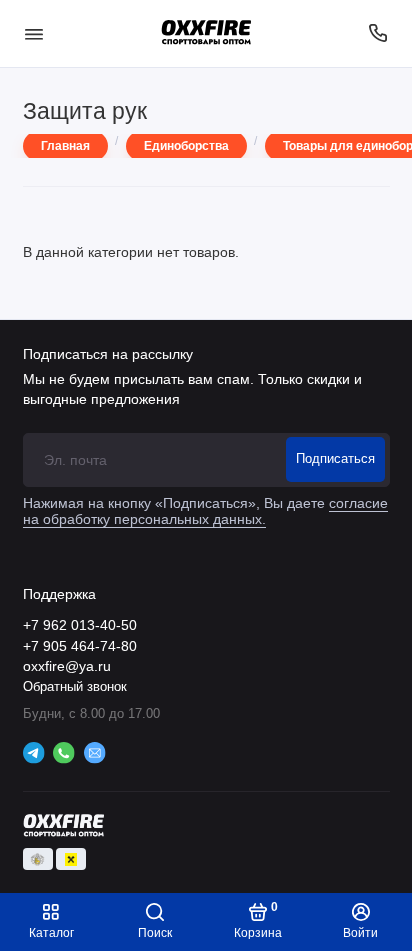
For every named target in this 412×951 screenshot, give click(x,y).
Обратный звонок (75, 687)
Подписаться (335, 459)
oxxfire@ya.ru (67, 666)
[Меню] (34, 33)
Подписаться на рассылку (108, 354)
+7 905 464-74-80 (80, 646)
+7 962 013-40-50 (80, 625)
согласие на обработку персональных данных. (205, 511)
